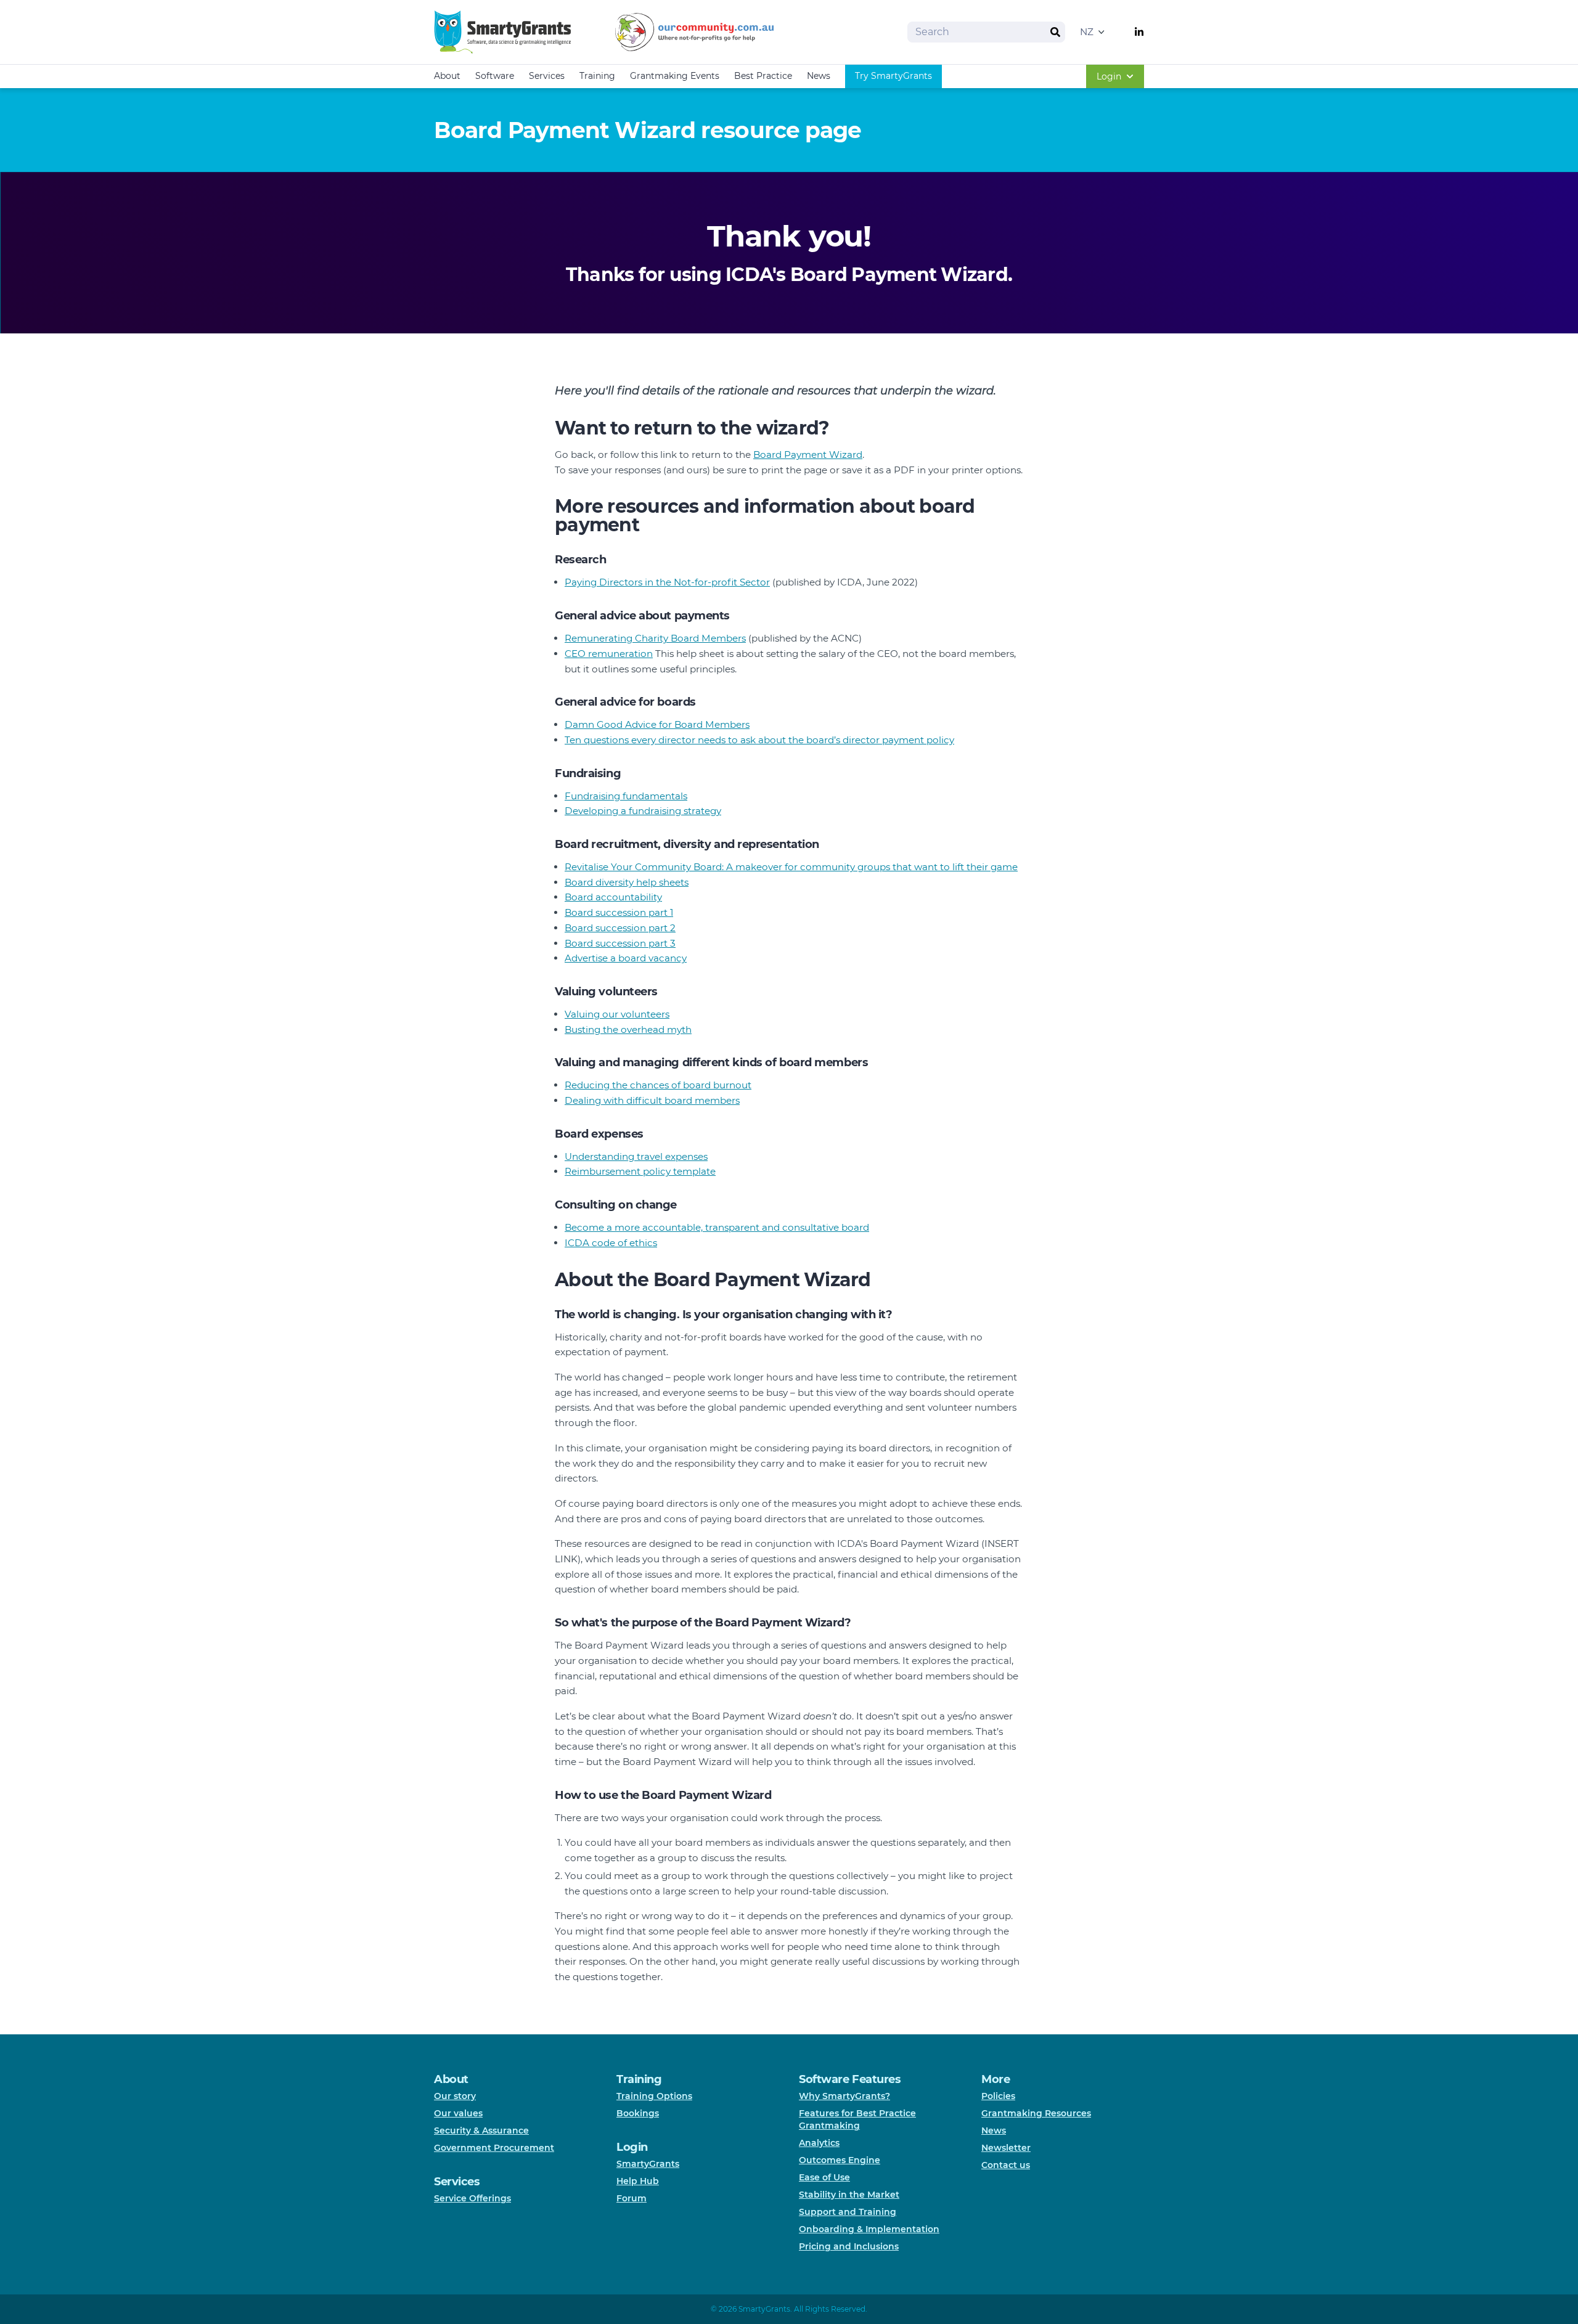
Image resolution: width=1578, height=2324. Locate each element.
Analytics (819, 2143)
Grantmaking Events (675, 76)
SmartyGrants (648, 2164)
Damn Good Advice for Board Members (657, 724)
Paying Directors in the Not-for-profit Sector (667, 582)
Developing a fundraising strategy (643, 811)
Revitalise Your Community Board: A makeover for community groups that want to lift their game (791, 867)
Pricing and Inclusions (849, 2246)
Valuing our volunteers (617, 1014)
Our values (458, 2113)
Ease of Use (824, 2177)
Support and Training (848, 2212)
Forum (632, 2198)
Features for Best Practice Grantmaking (857, 2119)
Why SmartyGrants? (844, 2096)
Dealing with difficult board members (652, 1100)
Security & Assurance (481, 2130)
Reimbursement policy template (640, 1171)
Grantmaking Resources (1036, 2113)
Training (597, 76)
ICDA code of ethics (611, 1243)
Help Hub (638, 2181)
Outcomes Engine (840, 2160)
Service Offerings (472, 2198)
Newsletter (1006, 2148)
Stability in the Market (849, 2195)
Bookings (638, 2113)
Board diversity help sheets (627, 882)
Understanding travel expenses (636, 1156)
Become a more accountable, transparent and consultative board (717, 1227)
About (447, 76)
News (819, 76)
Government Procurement (494, 2148)
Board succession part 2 (620, 928)
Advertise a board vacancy (626, 958)
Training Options (654, 2096)
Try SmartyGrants (893, 76)
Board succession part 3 (620, 943)
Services (547, 76)
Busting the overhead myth (628, 1029)
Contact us (1006, 2165)
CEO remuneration (609, 654)
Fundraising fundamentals (626, 796)
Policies (998, 2096)
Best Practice (763, 76)
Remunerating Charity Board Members (655, 638)
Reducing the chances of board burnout (658, 1085)
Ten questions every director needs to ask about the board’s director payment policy (759, 740)
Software (495, 76)
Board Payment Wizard (808, 455)
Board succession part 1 (619, 912)
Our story (455, 2096)
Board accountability (613, 897)
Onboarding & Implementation (869, 2229)
